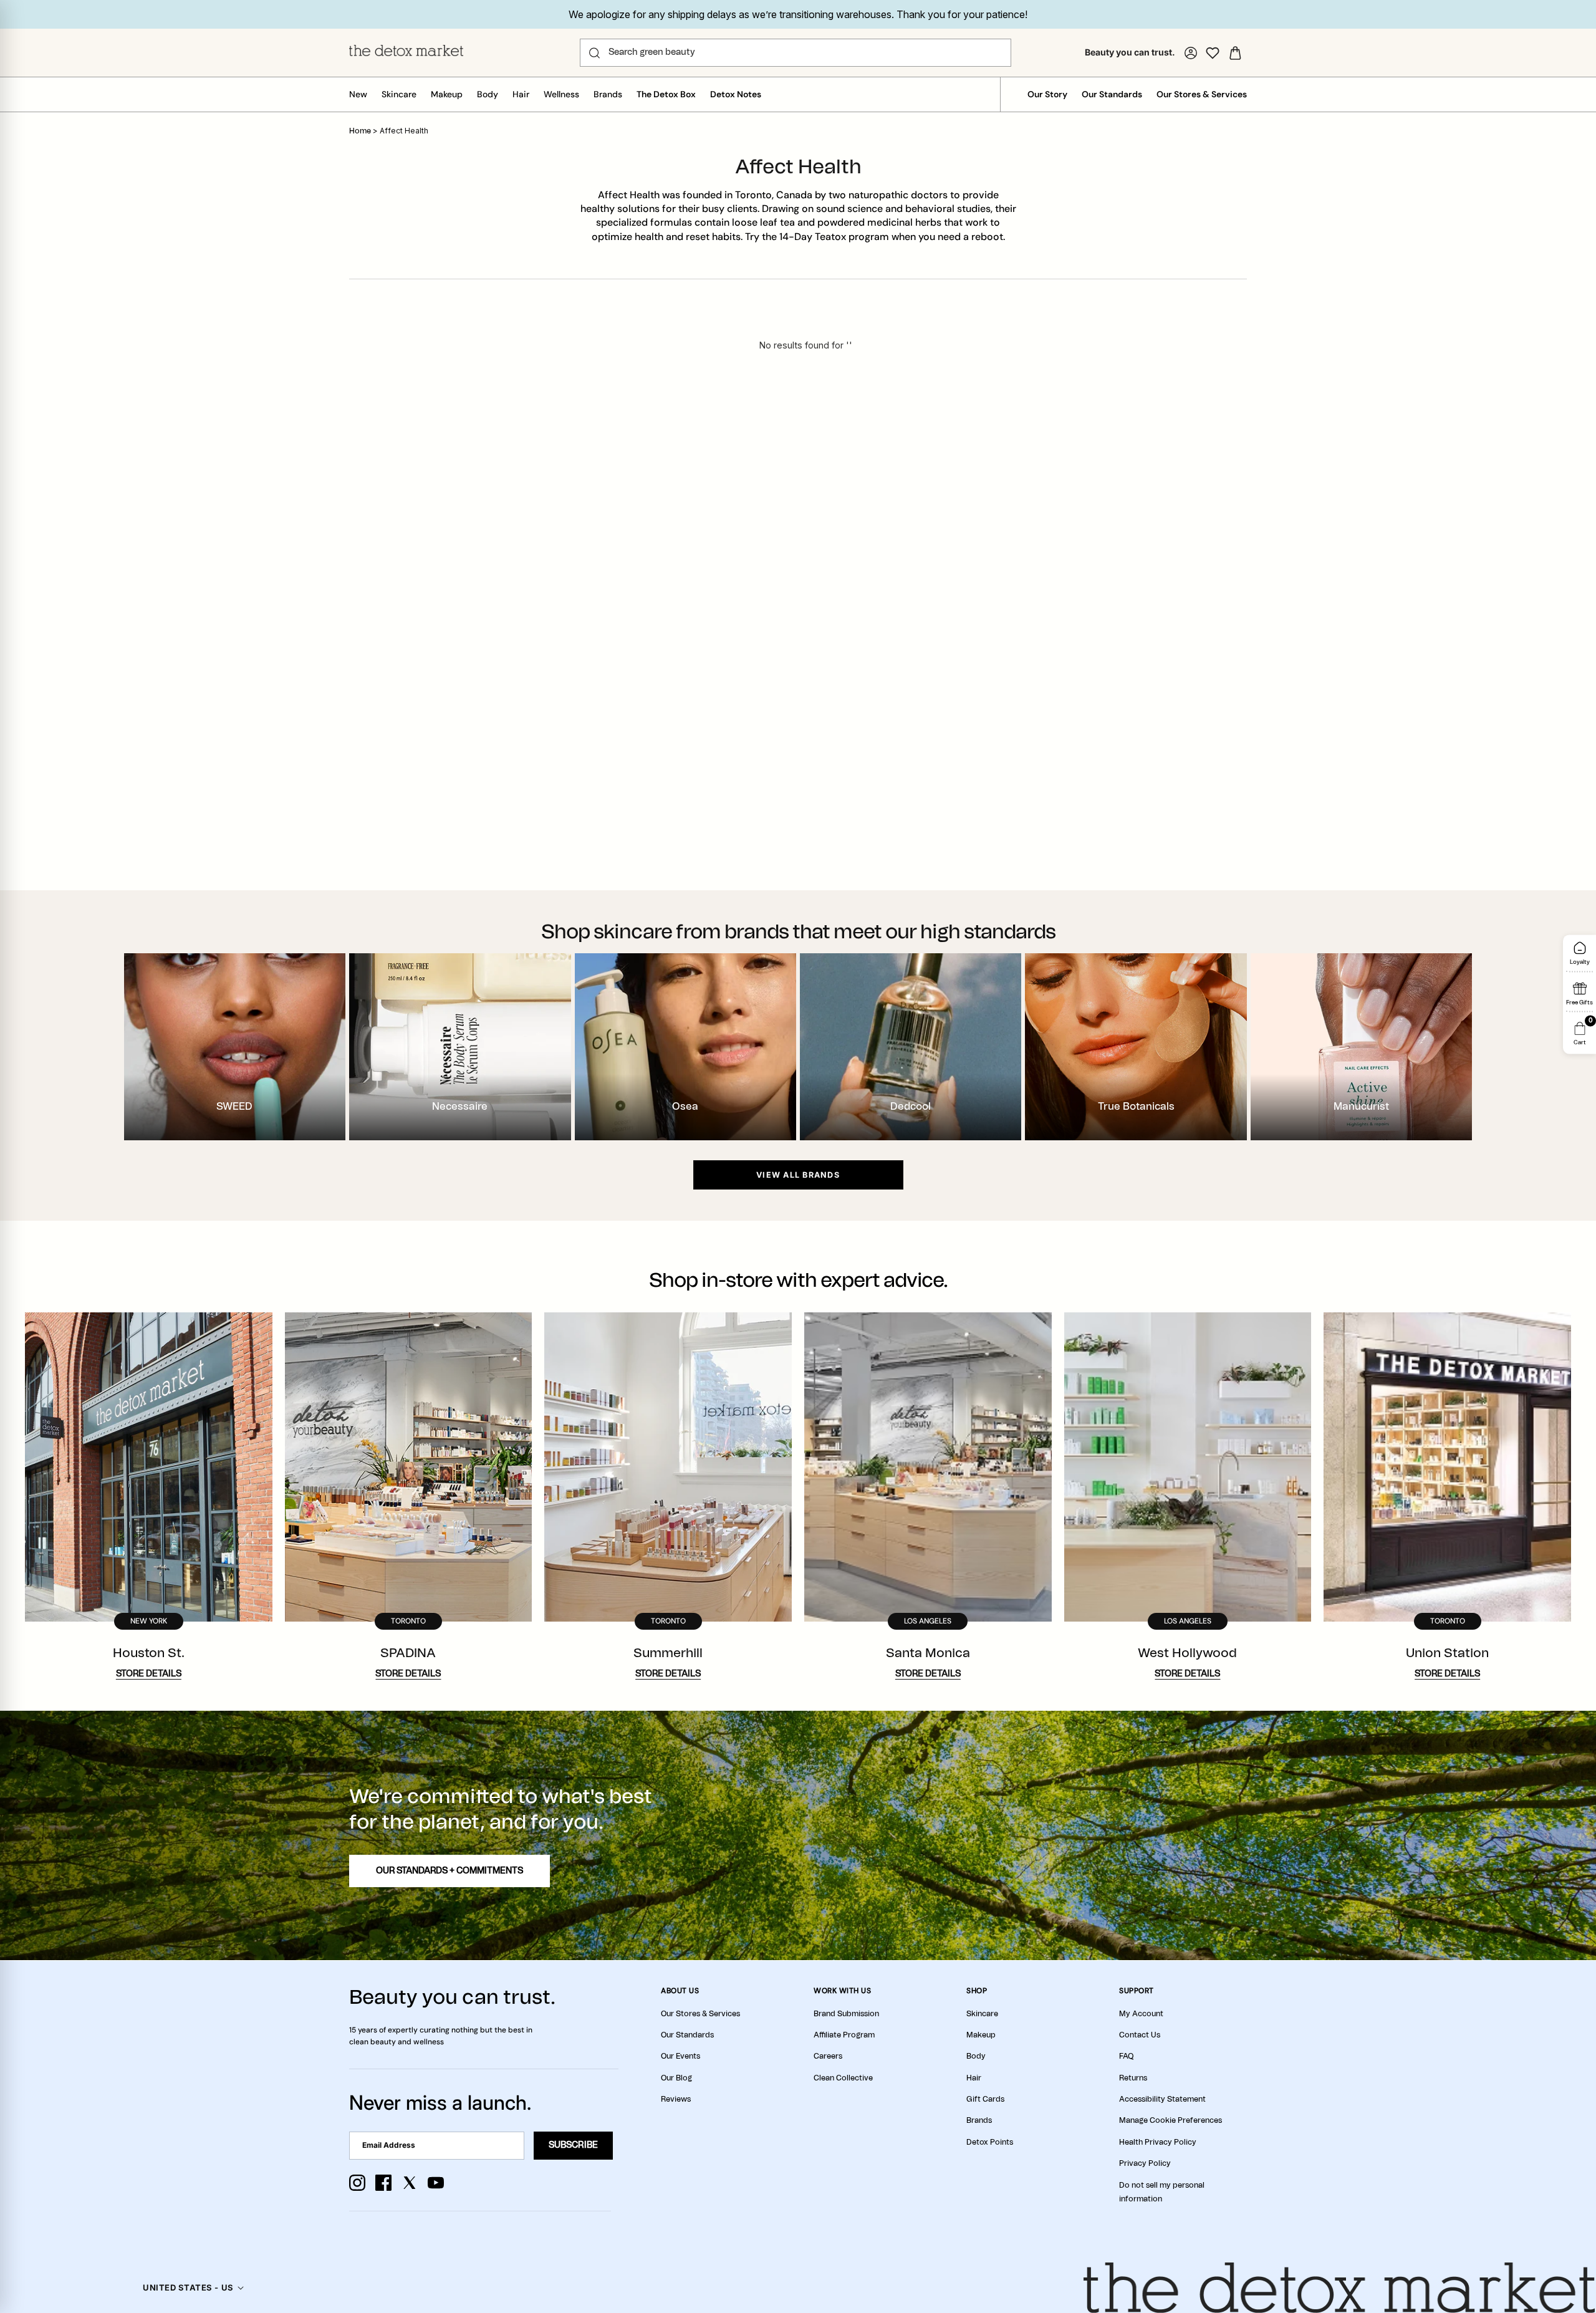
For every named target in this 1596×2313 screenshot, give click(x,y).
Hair (521, 94)
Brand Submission (846, 2014)
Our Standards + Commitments (449, 1871)
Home (360, 131)
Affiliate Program (844, 2035)
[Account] (1191, 53)
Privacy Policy (1145, 2163)
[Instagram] (357, 2183)
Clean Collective (843, 2078)
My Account (1141, 2014)
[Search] (594, 53)
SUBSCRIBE (573, 2145)
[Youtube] (436, 2183)
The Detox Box (666, 94)
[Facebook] (383, 2183)
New (358, 94)
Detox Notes (736, 94)
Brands (608, 94)
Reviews (676, 2099)
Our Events (680, 2056)
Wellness (561, 94)
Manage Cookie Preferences (1171, 2120)
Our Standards (1112, 94)
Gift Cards (985, 2099)
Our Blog (676, 2078)
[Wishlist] (1213, 53)
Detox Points (990, 2142)
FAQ (1126, 2056)
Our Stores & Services (1202, 94)
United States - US (188, 2287)
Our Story (1047, 94)
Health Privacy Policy (1158, 2142)
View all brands (798, 1175)
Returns (1133, 2078)
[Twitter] (410, 2183)
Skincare (399, 94)
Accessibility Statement (1162, 2099)
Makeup (447, 94)
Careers (828, 2056)
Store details (149, 1674)
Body (488, 94)
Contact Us (1140, 2035)
